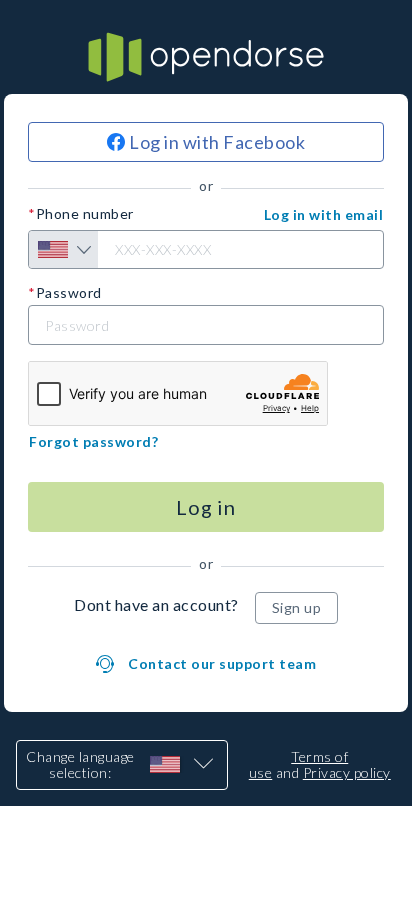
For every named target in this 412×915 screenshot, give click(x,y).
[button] (324, 215)
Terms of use (299, 764)
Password (69, 293)
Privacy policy (347, 772)
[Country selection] (63, 249)
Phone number (85, 214)
